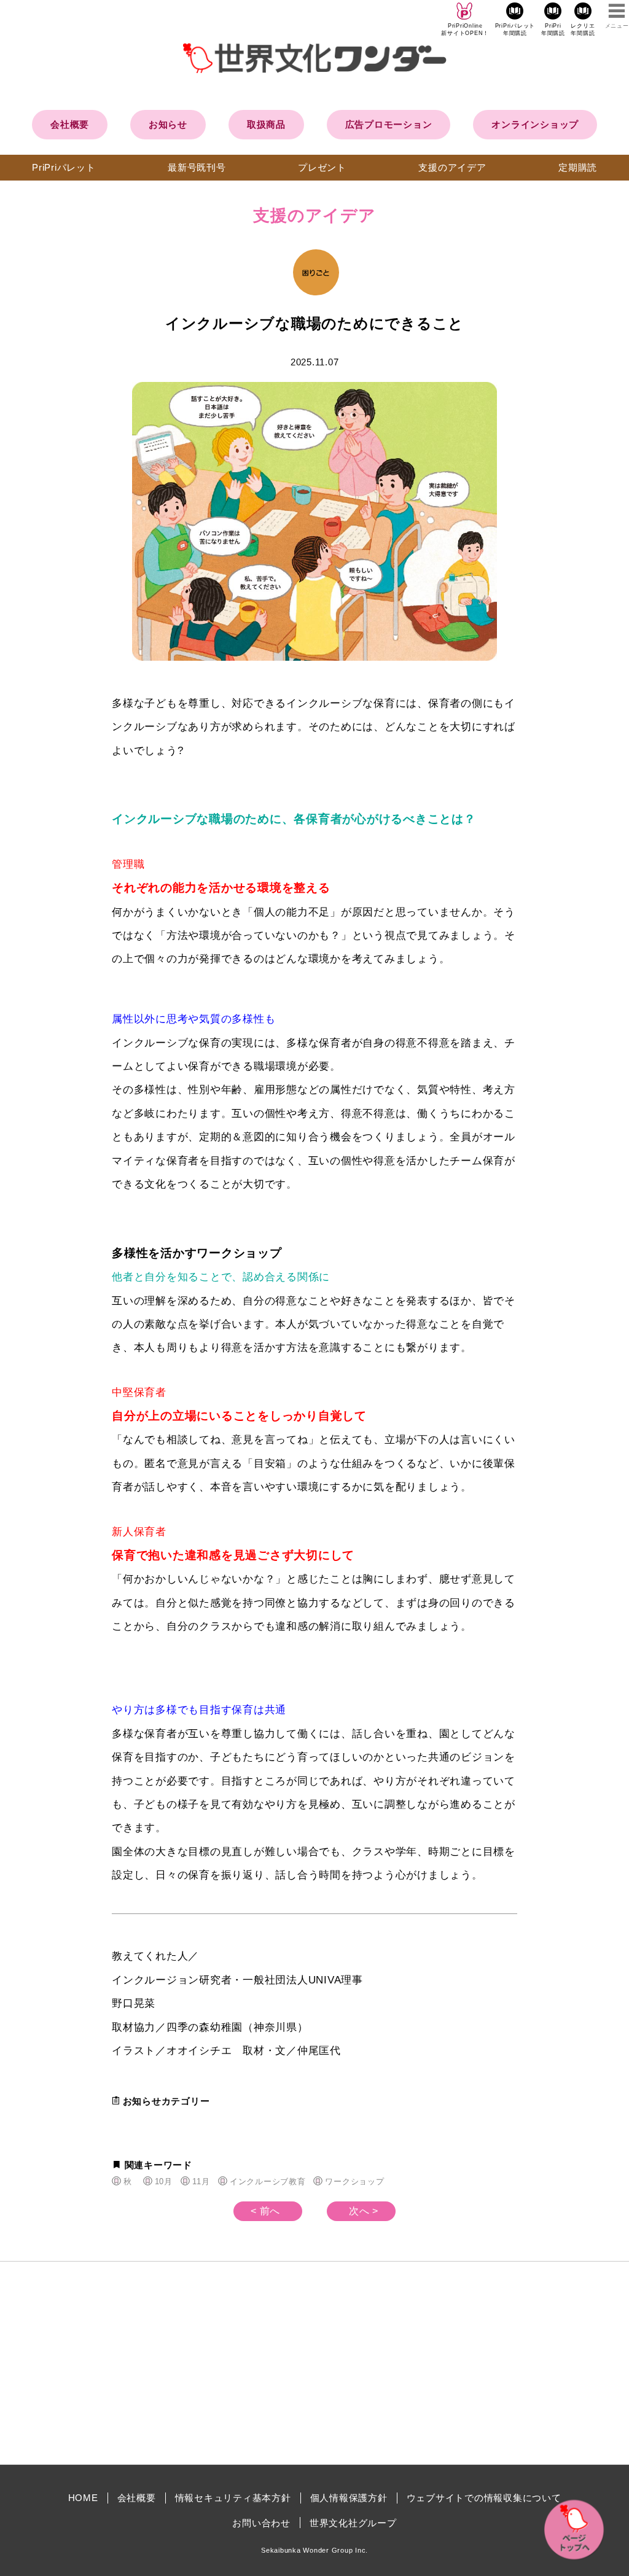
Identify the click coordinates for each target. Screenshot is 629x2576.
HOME (83, 2498)
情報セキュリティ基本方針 (233, 2498)
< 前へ (265, 2211)
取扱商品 (266, 124)
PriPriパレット (64, 167)
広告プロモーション (389, 124)
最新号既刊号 (197, 167)
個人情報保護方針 (349, 2498)
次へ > (364, 2211)
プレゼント (322, 167)
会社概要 (70, 124)
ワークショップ (354, 2181)
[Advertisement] (210, 2363)
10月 (163, 2181)
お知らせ (168, 124)
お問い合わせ (261, 2523)
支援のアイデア (452, 167)
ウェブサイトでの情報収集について (484, 2498)
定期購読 (578, 167)
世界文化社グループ (353, 2523)
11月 (201, 2181)
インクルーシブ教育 (268, 2181)
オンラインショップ (535, 124)
